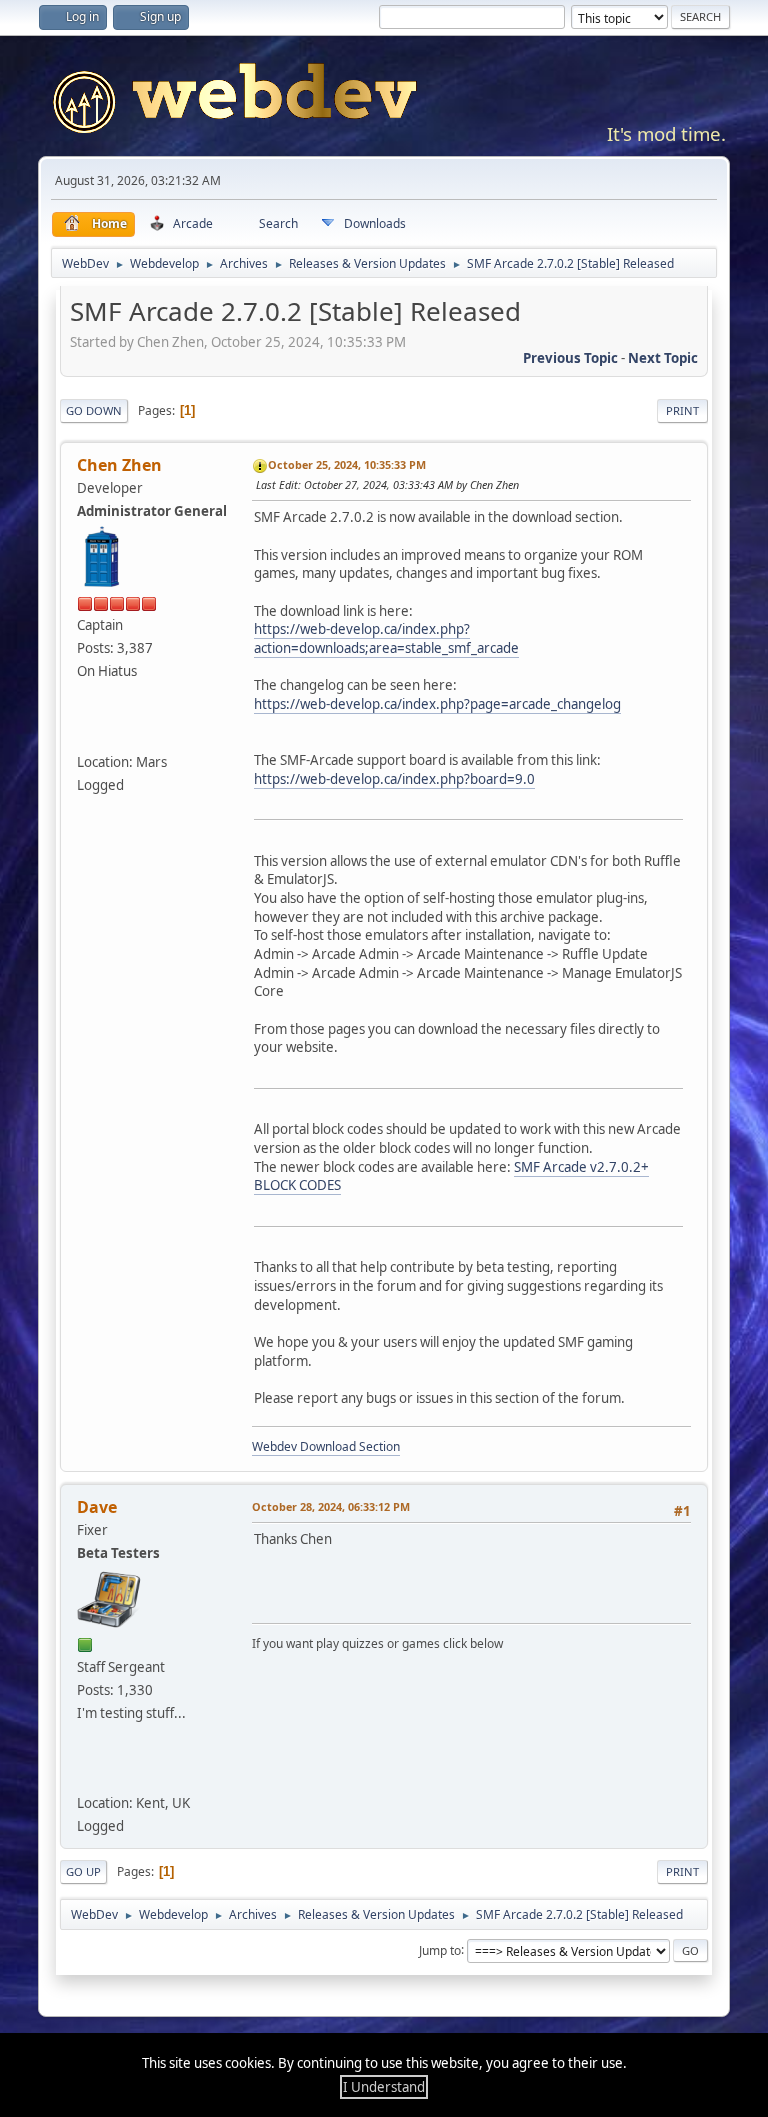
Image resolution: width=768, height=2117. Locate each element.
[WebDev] (90, 732)
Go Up (83, 1871)
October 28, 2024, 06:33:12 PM (331, 1506)
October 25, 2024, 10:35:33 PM (347, 464)
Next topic (663, 358)
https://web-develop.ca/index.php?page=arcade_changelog (437, 704)
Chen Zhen (119, 465)
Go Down (94, 410)
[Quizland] (90, 1774)
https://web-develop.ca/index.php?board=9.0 (394, 779)
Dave (97, 1507)
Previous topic (570, 358)
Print (682, 410)
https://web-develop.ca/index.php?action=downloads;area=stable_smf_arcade (386, 638)
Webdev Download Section (326, 1446)
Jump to (440, 1949)
